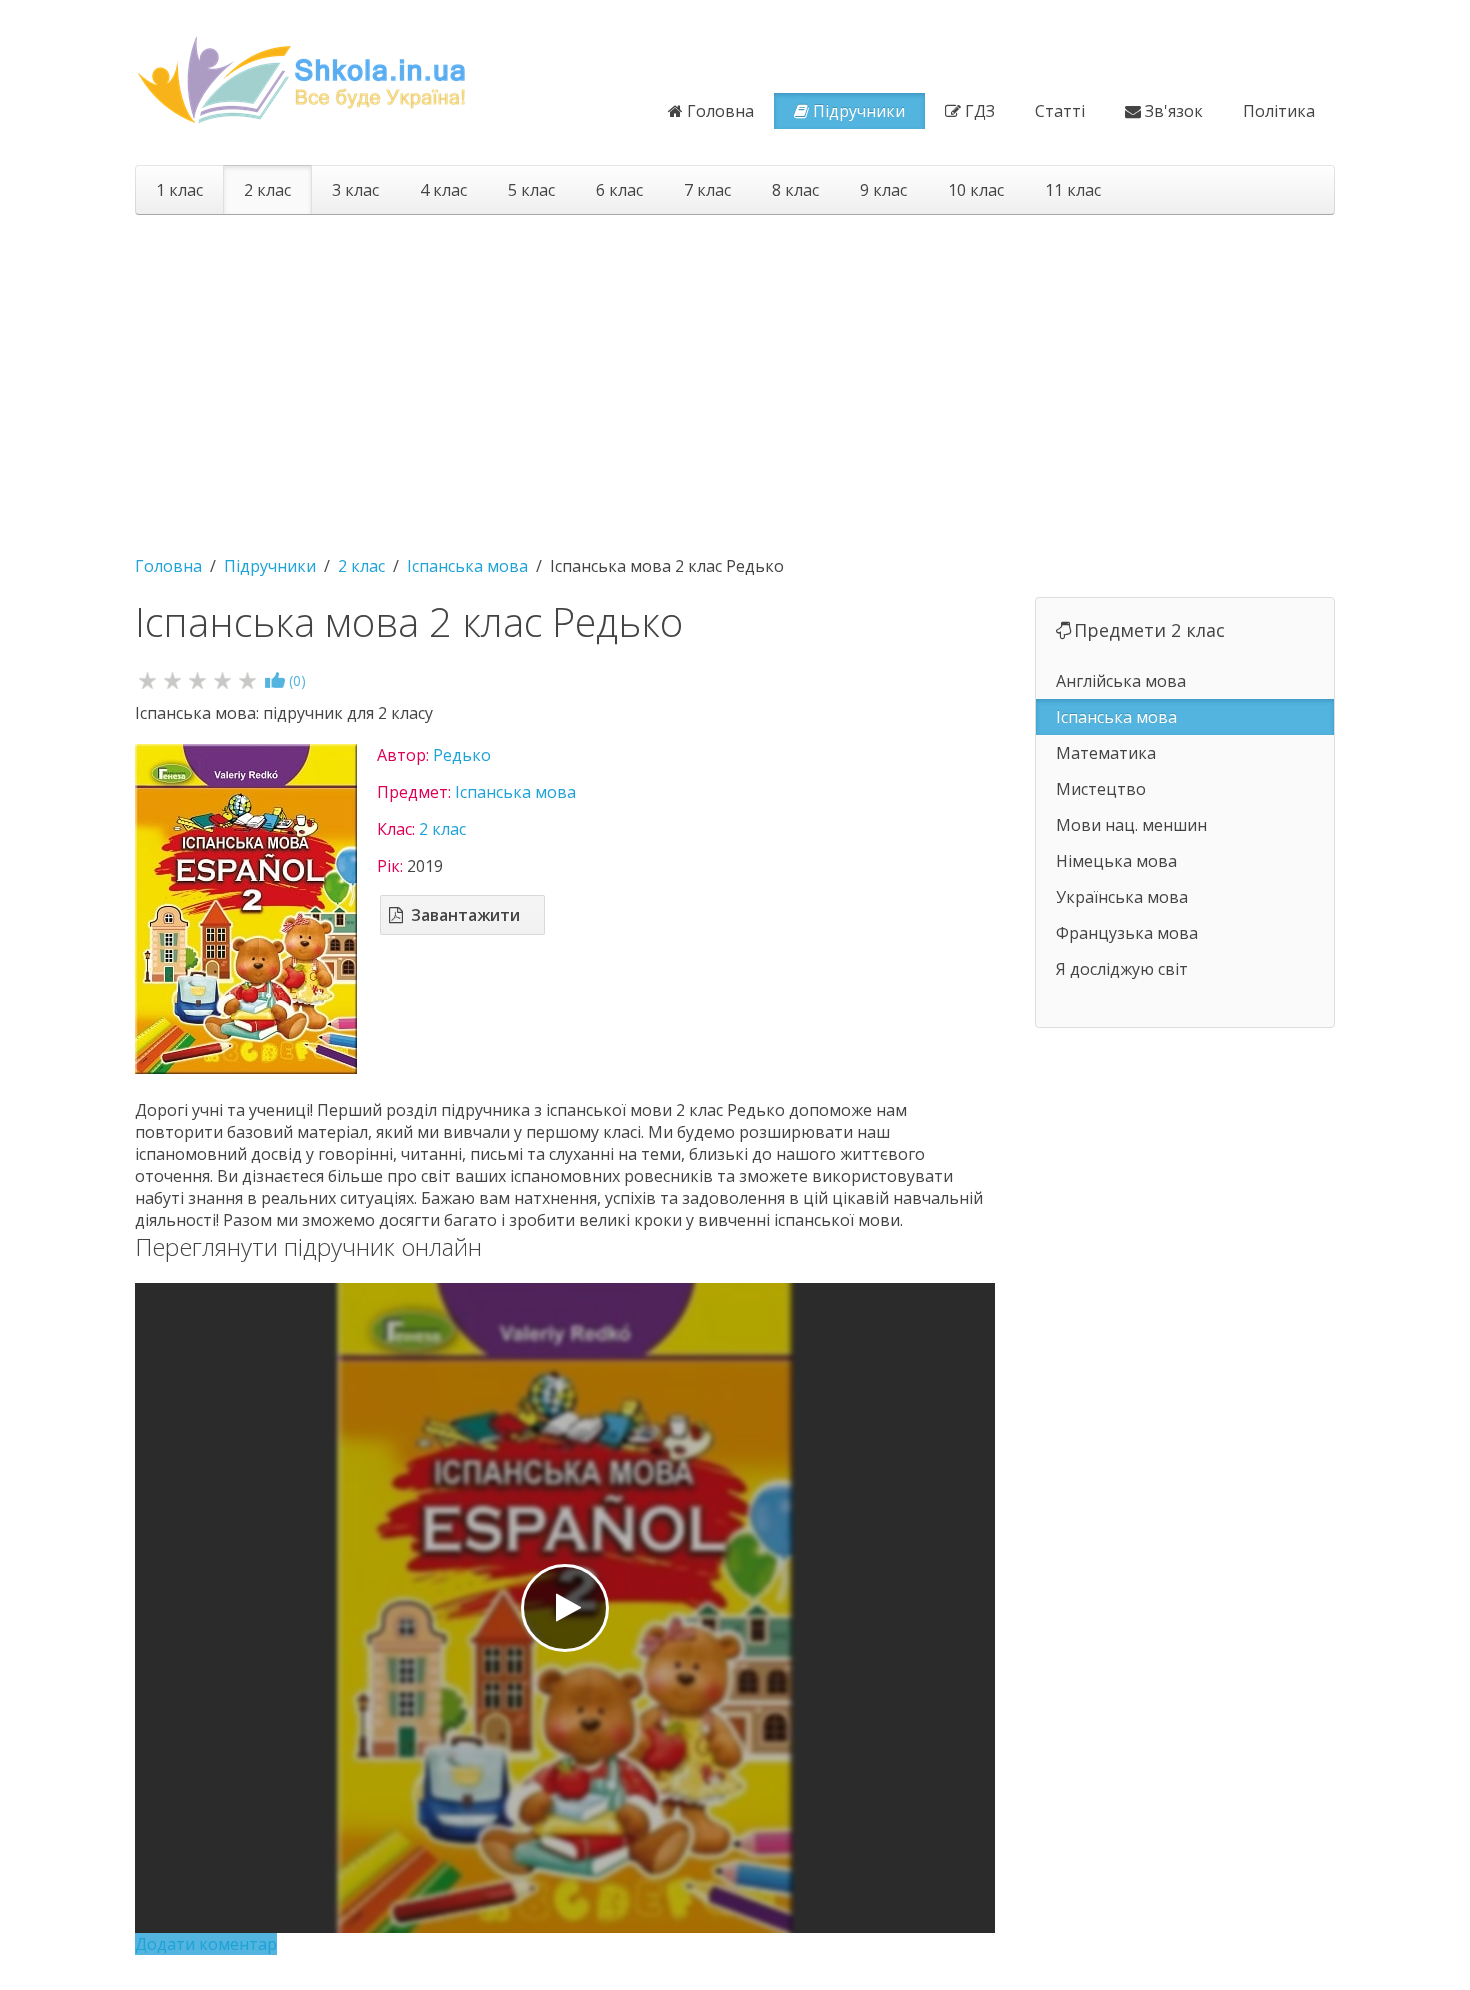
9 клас (883, 190)
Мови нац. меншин (1131, 825)
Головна (720, 111)
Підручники (859, 111)
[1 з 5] (147, 679)
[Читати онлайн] (565, 1608)
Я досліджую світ (1122, 969)
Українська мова (1122, 897)
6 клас (619, 190)
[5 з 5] (247, 679)
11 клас (1073, 190)
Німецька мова (1116, 861)
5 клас (531, 190)
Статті (1060, 111)
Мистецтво (1101, 789)
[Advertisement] (735, 375)
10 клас (976, 190)
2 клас (267, 190)
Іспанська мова (515, 792)
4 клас (443, 190)
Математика (1106, 753)
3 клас (355, 190)
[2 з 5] (172, 679)
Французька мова (1127, 933)
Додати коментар (206, 1944)
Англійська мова (1121, 681)
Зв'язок (1174, 111)
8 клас (795, 190)
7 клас (707, 190)
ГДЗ (980, 111)
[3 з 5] (197, 679)
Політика (1279, 111)
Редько (462, 755)
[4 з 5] (222, 679)
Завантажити (465, 915)
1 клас (179, 190)
